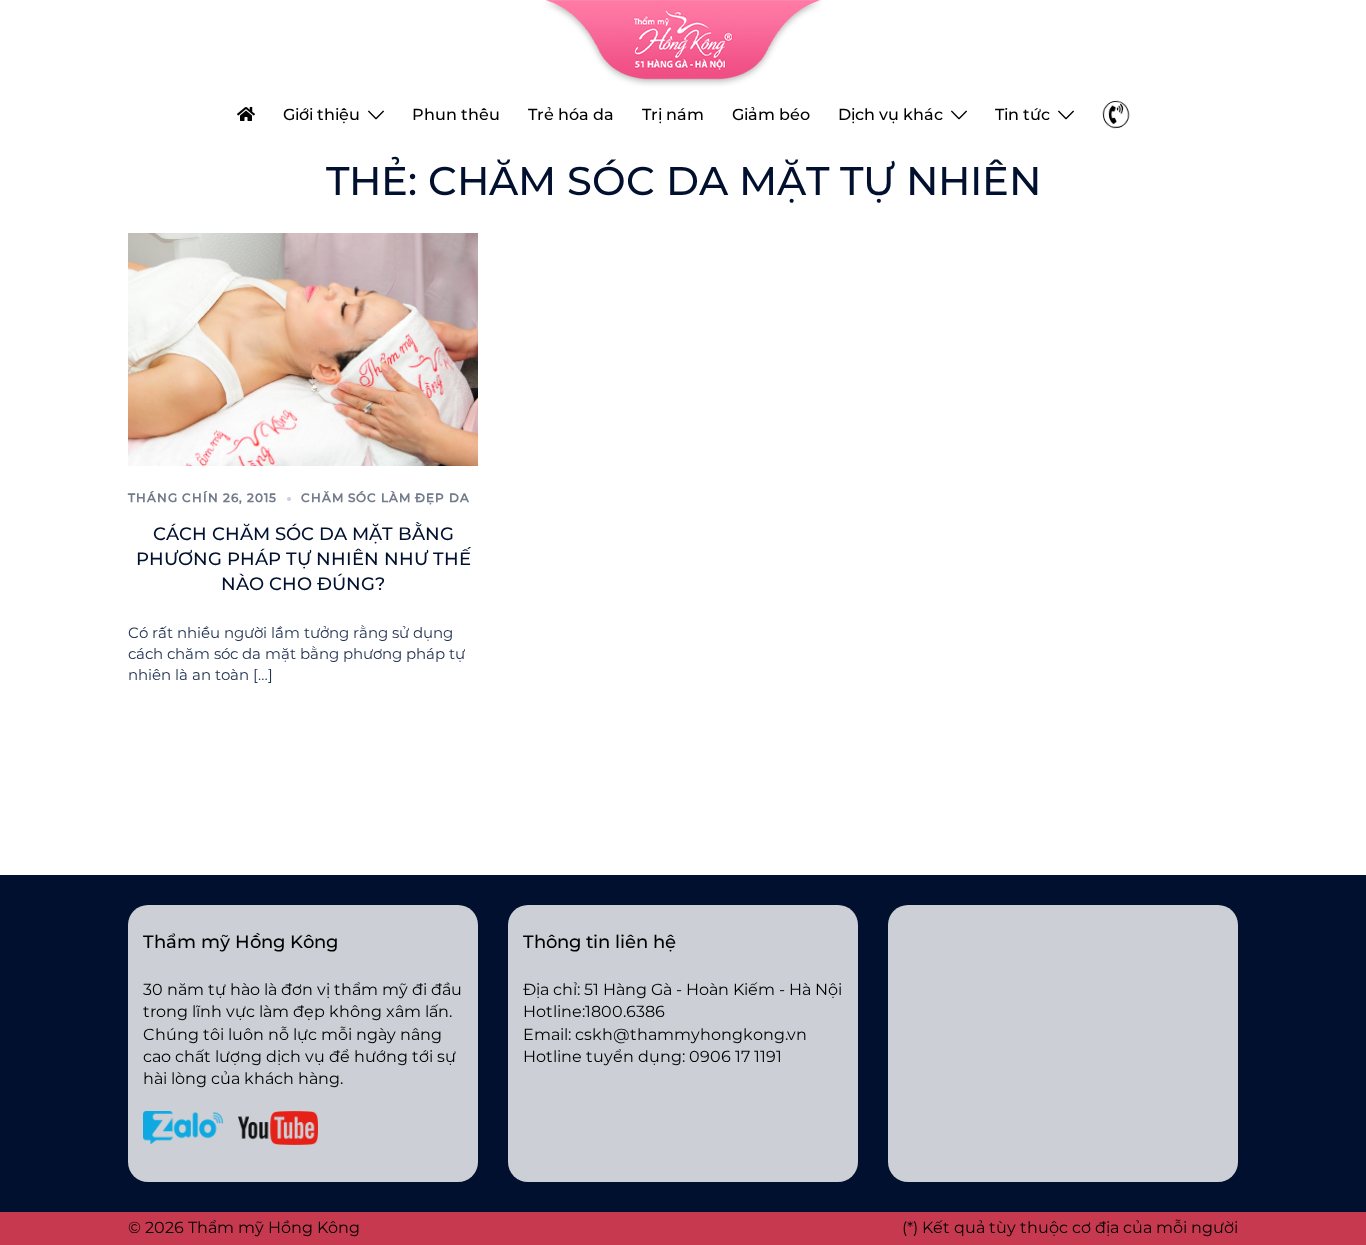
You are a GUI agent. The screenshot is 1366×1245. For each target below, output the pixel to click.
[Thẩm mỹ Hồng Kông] (683, 42)
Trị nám (673, 114)
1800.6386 (625, 1011)
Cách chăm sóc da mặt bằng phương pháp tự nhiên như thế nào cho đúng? (303, 559)
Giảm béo (771, 114)
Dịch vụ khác (890, 114)
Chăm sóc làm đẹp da (385, 497)
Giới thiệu (321, 114)
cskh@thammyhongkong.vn (691, 1034)
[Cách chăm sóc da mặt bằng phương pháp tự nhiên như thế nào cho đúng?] (303, 348)
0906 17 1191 (735, 1056)
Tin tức (1022, 114)
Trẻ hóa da (571, 114)
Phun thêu (456, 114)
